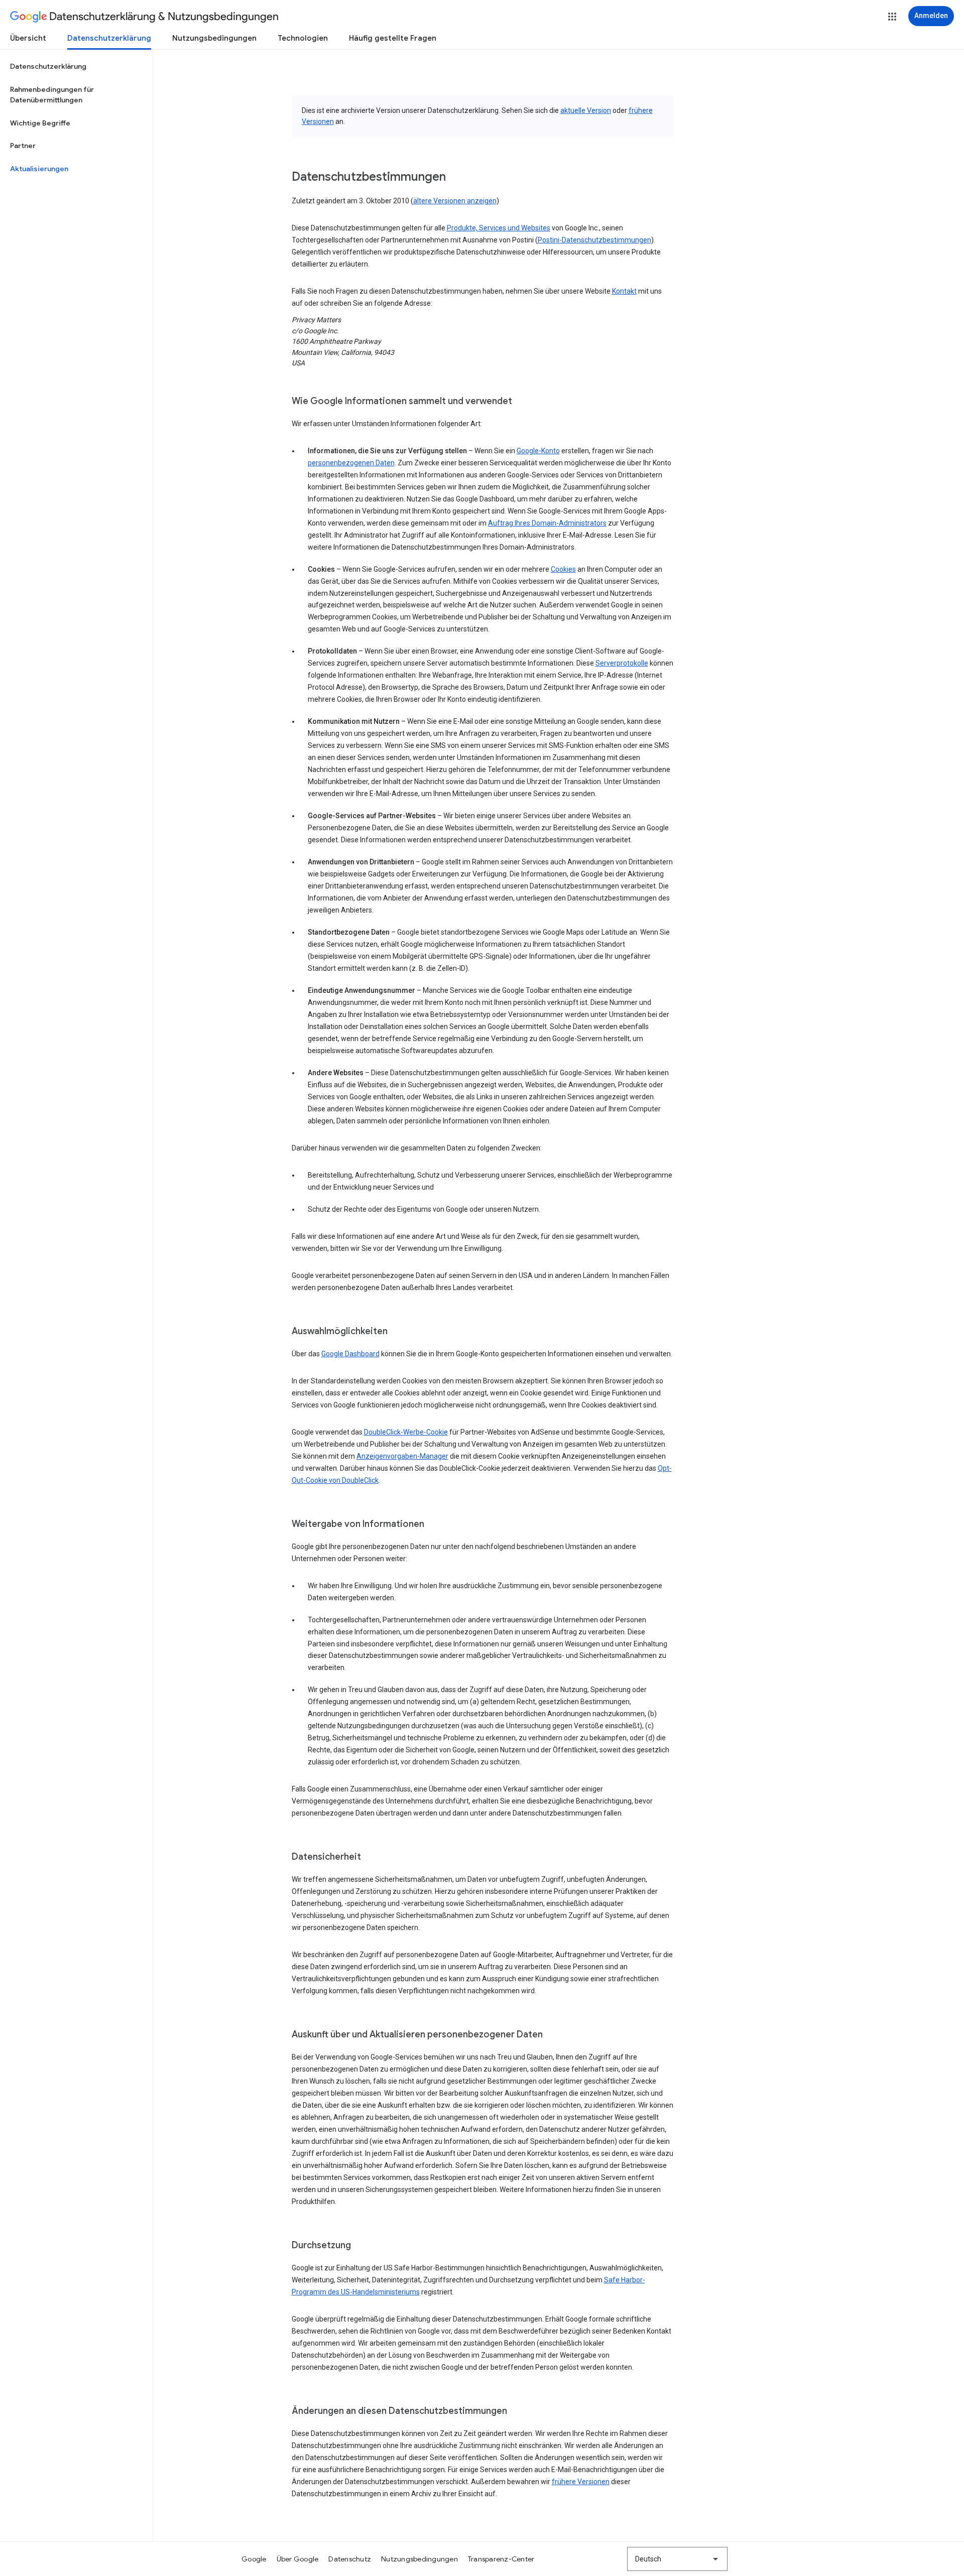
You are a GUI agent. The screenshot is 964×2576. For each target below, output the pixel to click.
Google (254, 2559)
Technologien (303, 38)
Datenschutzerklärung (109, 38)
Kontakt (624, 291)
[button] (892, 17)
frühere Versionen (581, 2482)
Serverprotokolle (622, 663)
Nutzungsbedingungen (214, 38)
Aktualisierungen (39, 169)
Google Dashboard (350, 1354)
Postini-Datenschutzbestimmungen (594, 240)
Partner (23, 146)
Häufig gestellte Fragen (393, 38)
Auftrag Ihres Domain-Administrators (547, 523)
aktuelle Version (586, 110)
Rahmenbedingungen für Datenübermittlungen (52, 95)
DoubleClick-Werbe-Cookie (406, 1432)
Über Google (298, 2559)
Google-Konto (538, 451)
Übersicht (28, 38)
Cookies (563, 569)
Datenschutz (350, 2559)
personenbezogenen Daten (351, 463)
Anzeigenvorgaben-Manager (402, 1456)
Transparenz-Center (501, 2559)
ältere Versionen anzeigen (455, 201)
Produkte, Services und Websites (499, 228)
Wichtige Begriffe (40, 123)
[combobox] (677, 2559)
